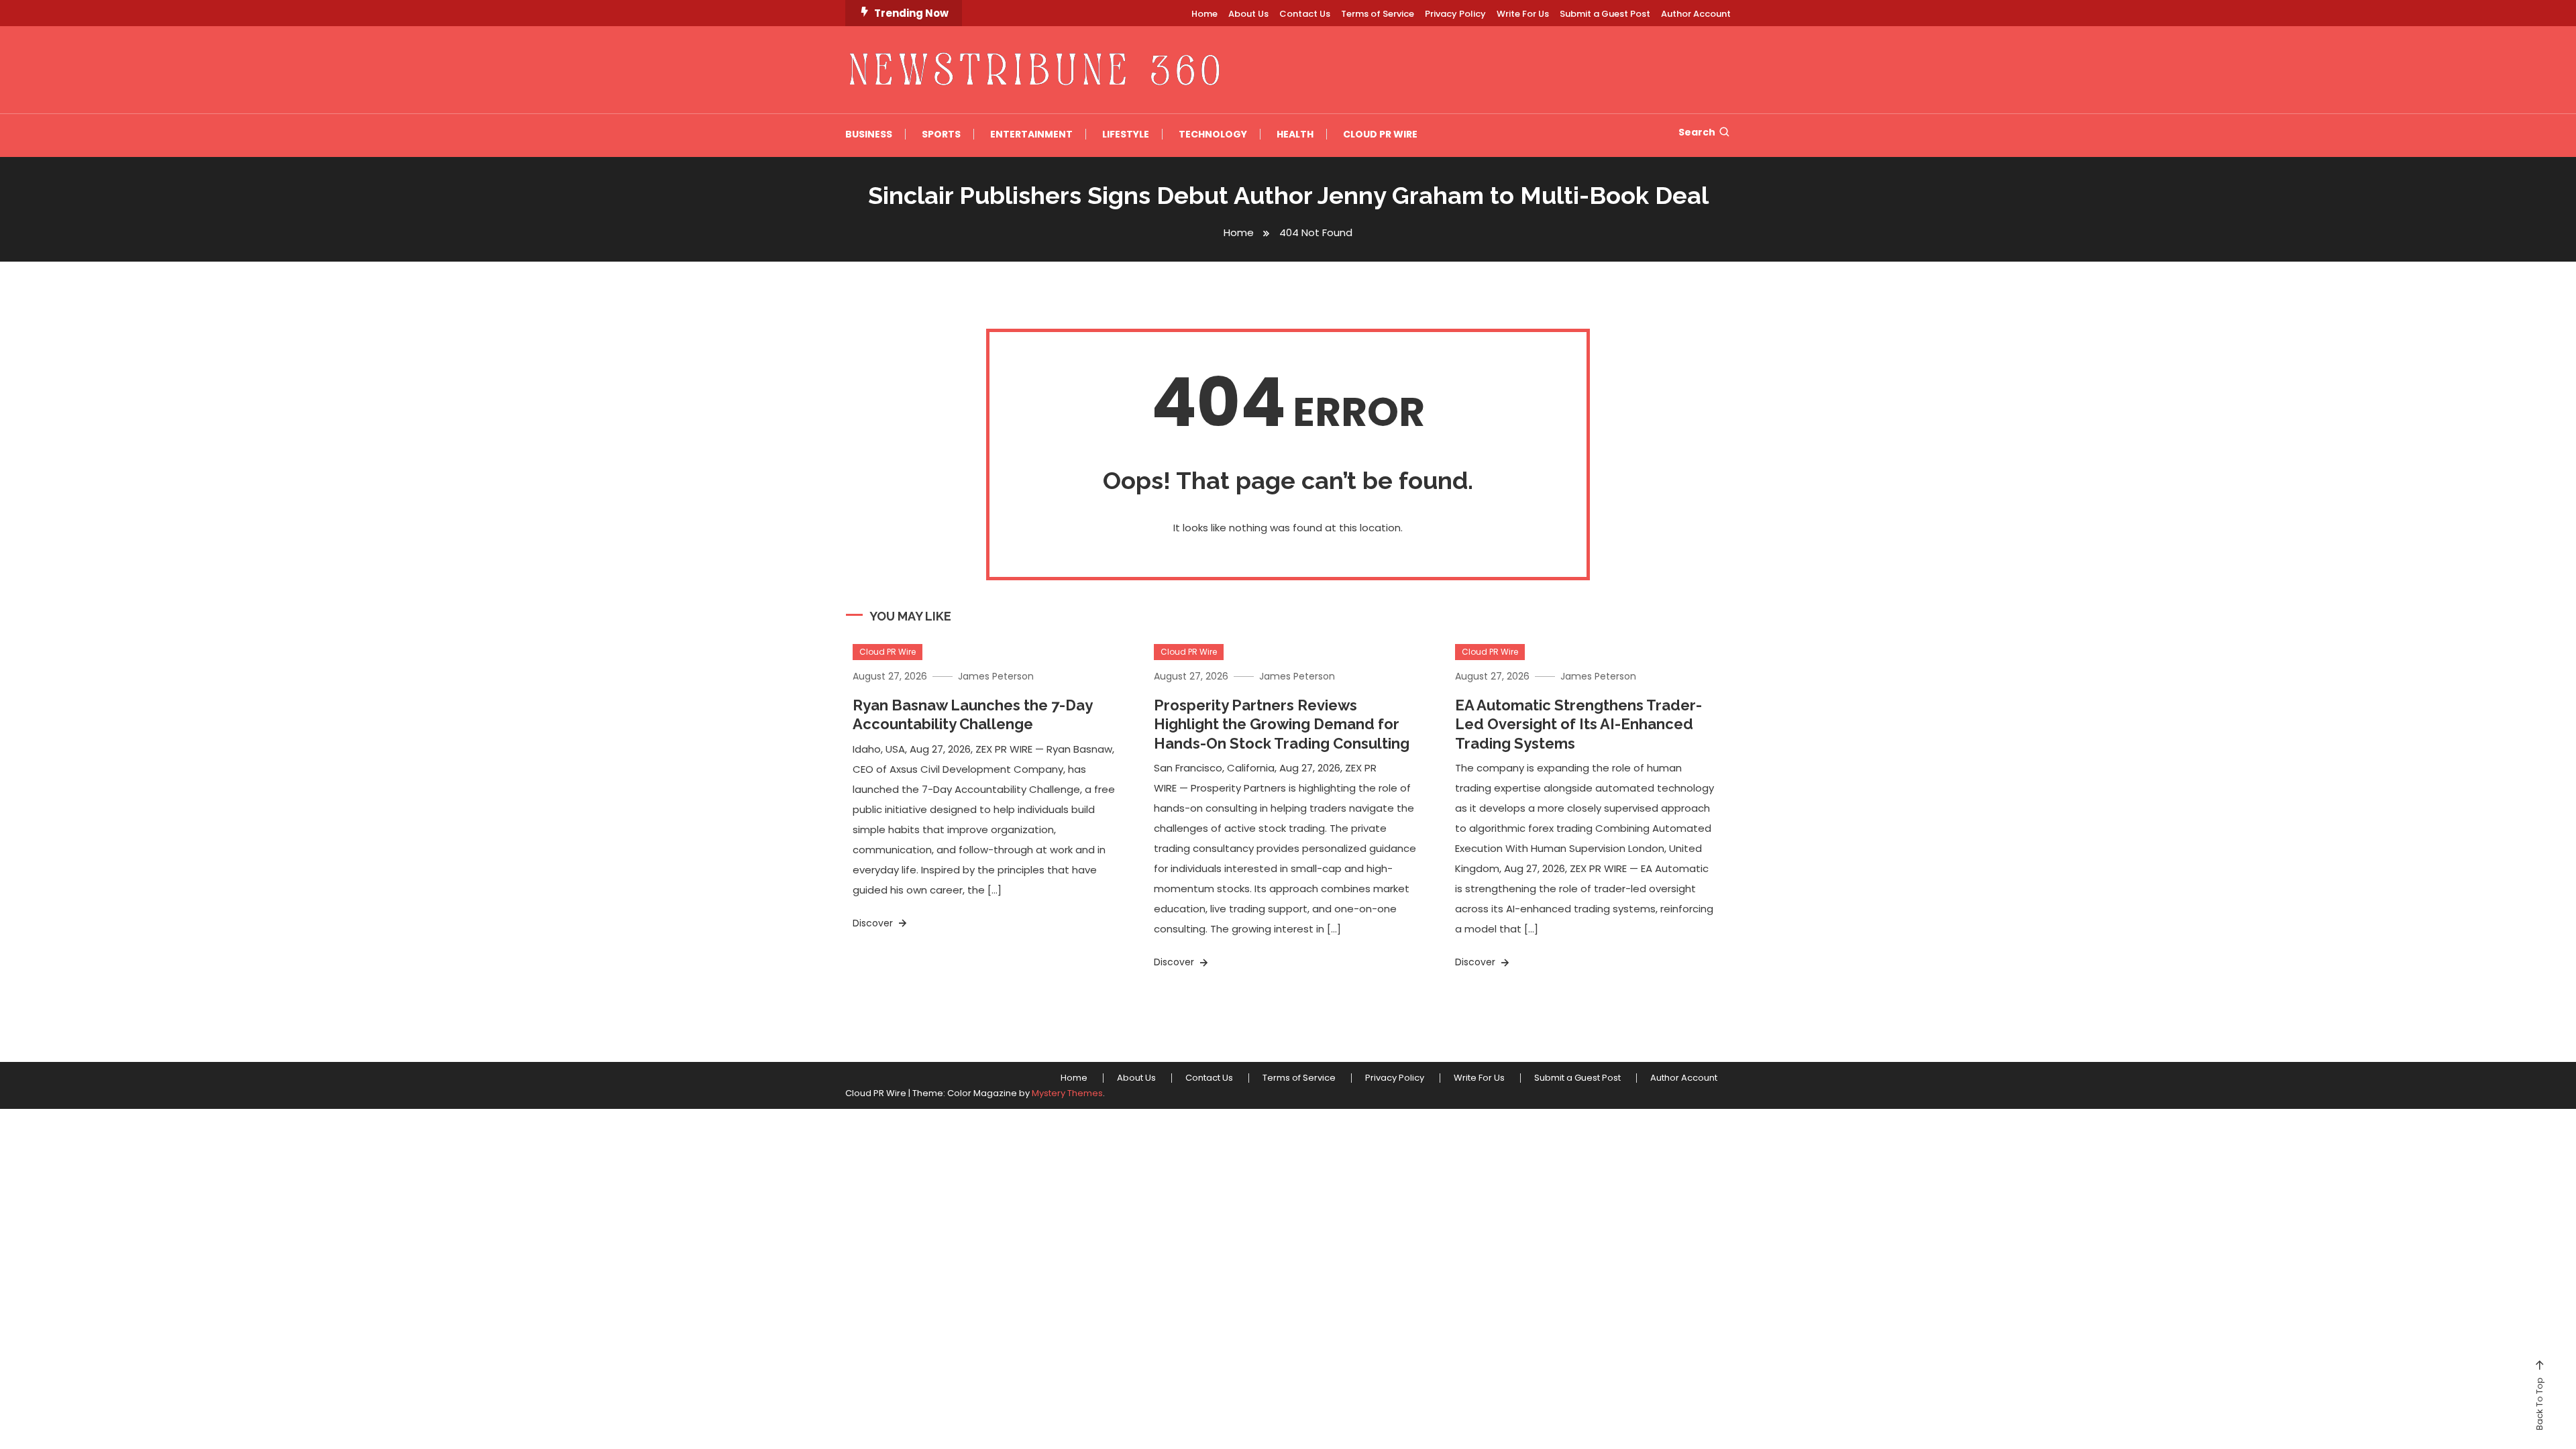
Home (1204, 14)
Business (869, 134)
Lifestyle (1126, 134)
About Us (1248, 14)
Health (1295, 134)
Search (1697, 132)
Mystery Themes (1067, 1093)
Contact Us (1305, 14)
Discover (874, 923)
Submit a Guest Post (1605, 14)
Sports (941, 134)
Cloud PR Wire (1380, 134)
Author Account (1696, 14)
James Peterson (996, 676)
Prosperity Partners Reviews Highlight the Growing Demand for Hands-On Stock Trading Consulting (1282, 724)
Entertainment (1031, 134)
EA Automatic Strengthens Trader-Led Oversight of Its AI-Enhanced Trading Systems (1578, 724)
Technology (1213, 134)
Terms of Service (1378, 14)
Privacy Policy (1455, 14)
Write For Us (1523, 14)
